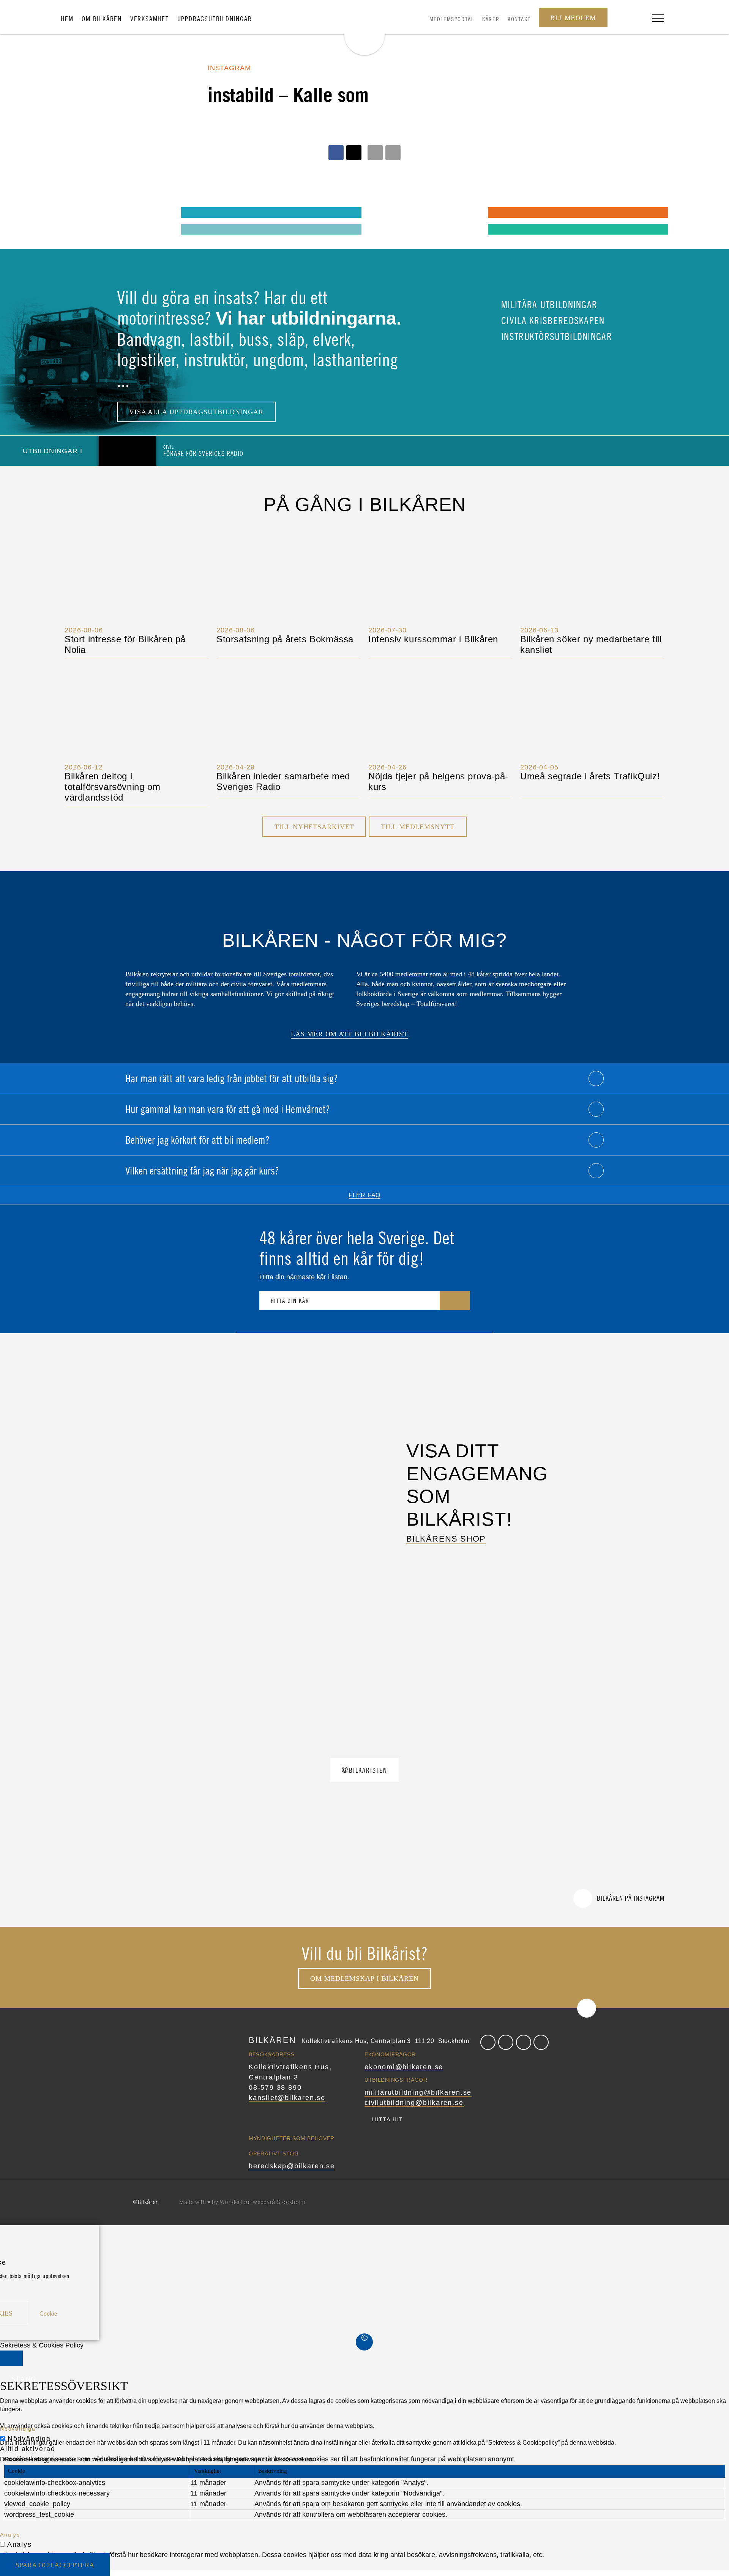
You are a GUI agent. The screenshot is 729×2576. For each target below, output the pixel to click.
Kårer (491, 19)
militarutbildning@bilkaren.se (418, 2092)
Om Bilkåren (102, 19)
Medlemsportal (452, 19)
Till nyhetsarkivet (314, 827)
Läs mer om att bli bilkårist (349, 1034)
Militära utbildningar (548, 304)
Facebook (488, 2042)
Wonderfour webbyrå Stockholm (263, 2202)
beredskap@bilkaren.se (292, 2166)
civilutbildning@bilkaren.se (414, 2103)
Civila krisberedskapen (552, 320)
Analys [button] (10, 2535)
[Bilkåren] (364, 29)
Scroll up (587, 2008)
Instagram (524, 2042)
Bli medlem (573, 18)
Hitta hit (388, 2119)
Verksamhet (150, 19)
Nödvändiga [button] (18, 2429)
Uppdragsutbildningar (215, 19)
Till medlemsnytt (417, 827)
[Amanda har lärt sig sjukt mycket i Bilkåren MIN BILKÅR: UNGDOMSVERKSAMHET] (77, 212)
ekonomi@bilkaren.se (404, 2067)
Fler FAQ (364, 1195)
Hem (67, 19)
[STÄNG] (11, 2358)
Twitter (506, 2042)
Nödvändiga (29, 2439)
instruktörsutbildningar (555, 336)
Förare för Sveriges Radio (203, 450)
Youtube (541, 2042)
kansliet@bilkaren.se (287, 2098)
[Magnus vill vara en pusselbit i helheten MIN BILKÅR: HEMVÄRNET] (383, 212)
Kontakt (519, 19)
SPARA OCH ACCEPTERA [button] (55, 2565)
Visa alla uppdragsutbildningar (196, 412)
